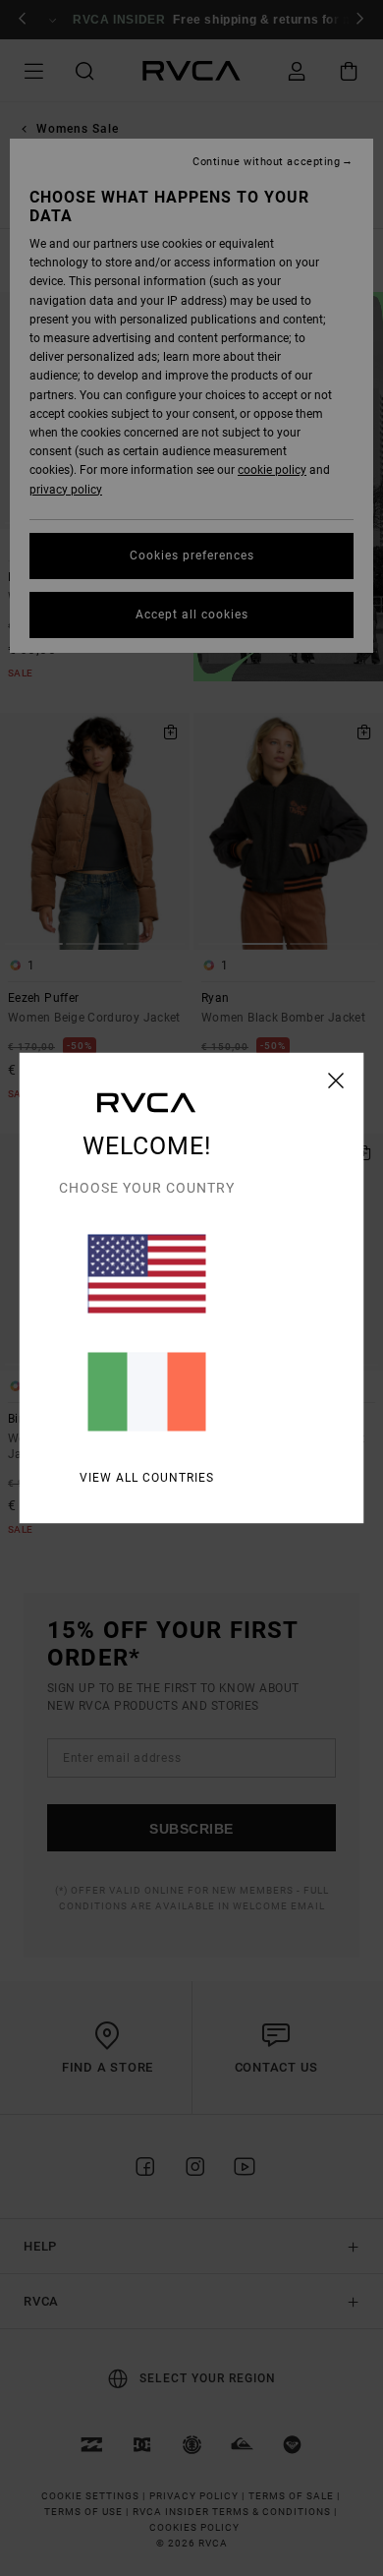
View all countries (147, 1478)
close (336, 1081)
